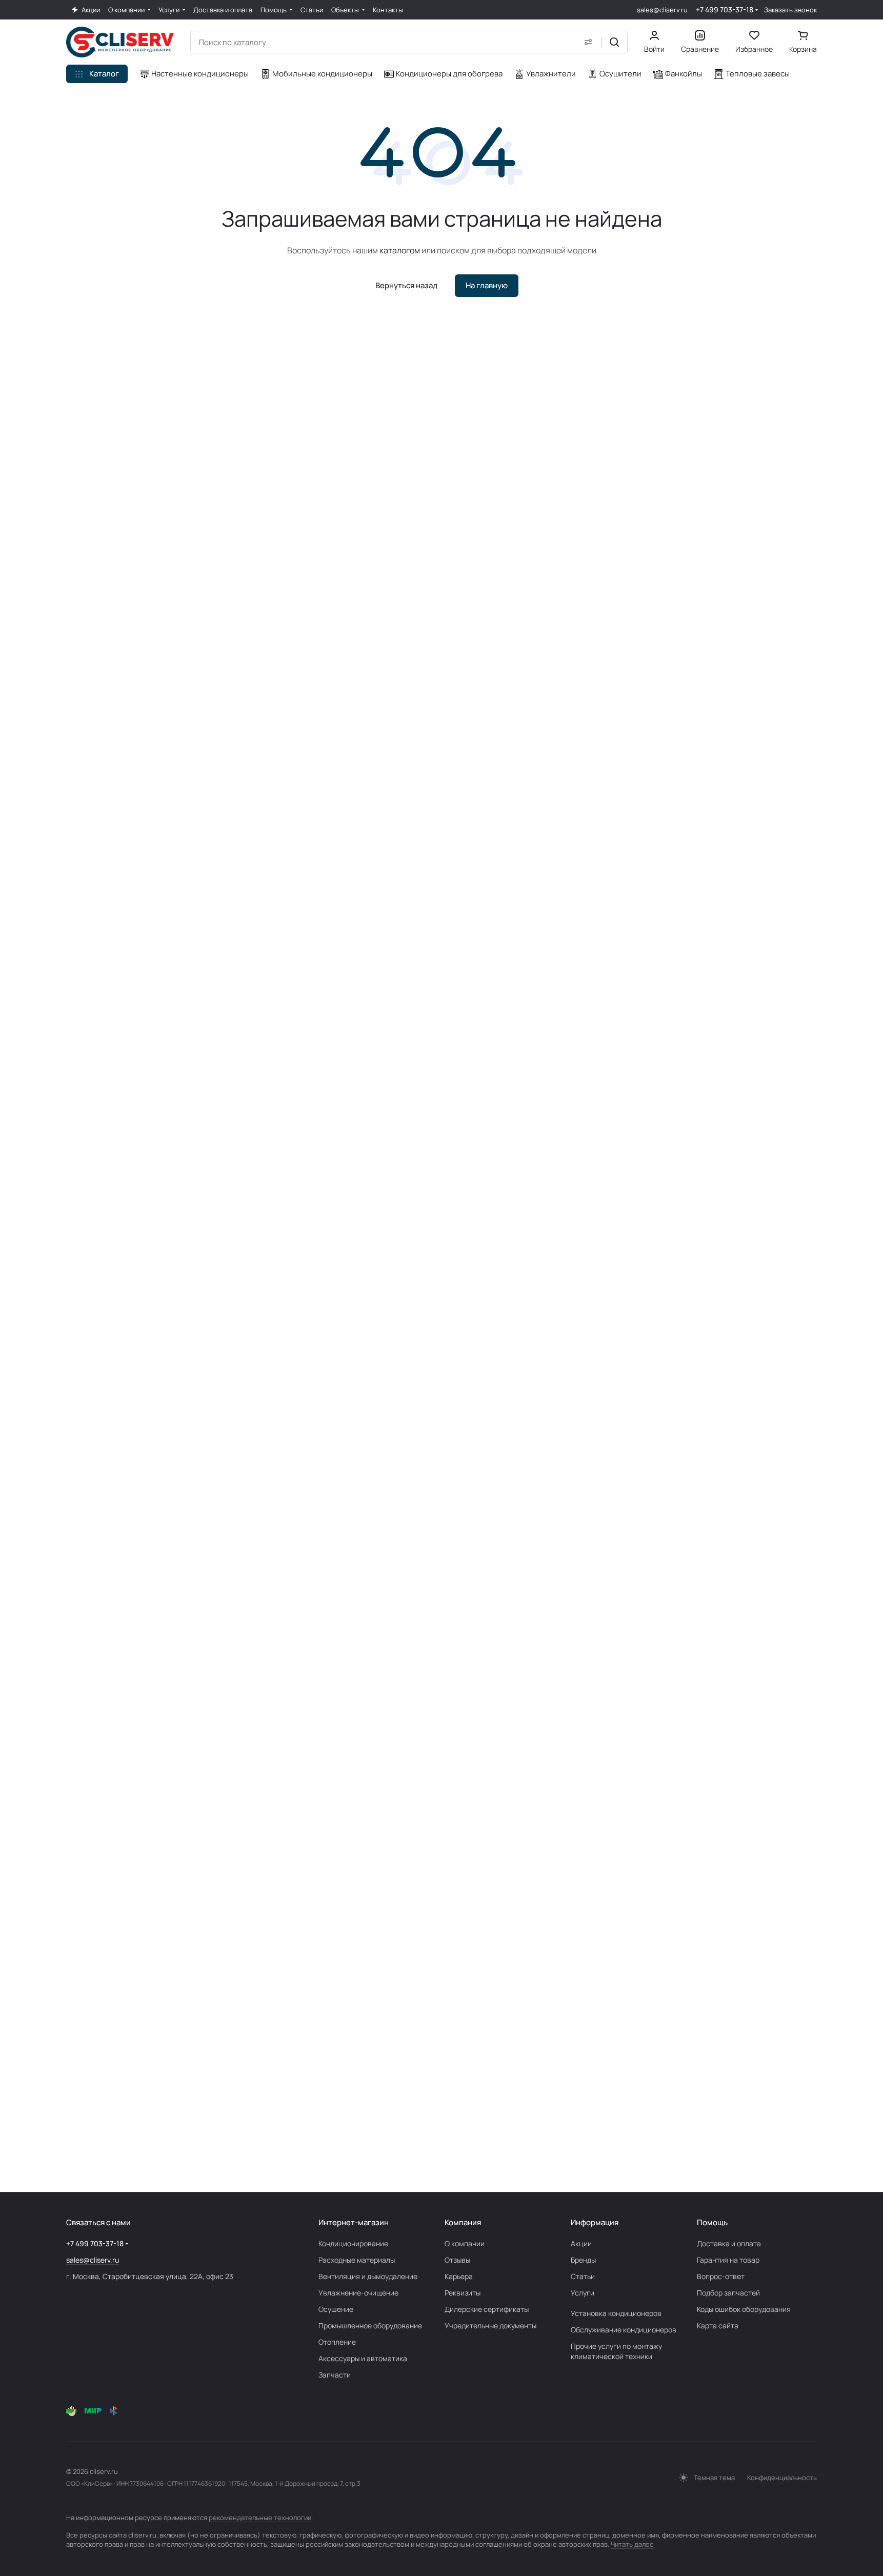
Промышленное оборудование (370, 2325)
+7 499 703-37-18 (725, 9)
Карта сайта (718, 2325)
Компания (463, 2222)
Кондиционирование (353, 2243)
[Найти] (614, 42)
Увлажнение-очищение (358, 2293)
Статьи (583, 2276)
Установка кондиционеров (616, 2313)
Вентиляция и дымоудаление (368, 2276)
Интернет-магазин (354, 2222)
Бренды (583, 2260)
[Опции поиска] (588, 42)
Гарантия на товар (728, 2260)
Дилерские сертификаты (487, 2309)
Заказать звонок (790, 10)
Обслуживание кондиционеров (624, 2330)
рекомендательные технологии (260, 2518)
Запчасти (335, 2375)
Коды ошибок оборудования (744, 2309)
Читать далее (632, 2544)
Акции (581, 2243)
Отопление (337, 2342)
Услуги (583, 2293)
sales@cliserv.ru (662, 10)
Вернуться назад (406, 285)
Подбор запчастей (728, 2293)
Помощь (712, 2222)
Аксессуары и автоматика (363, 2358)
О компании (465, 2243)
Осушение (336, 2309)
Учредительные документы (490, 2325)
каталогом (400, 250)
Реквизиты (463, 2293)
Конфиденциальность (782, 2478)
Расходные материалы (357, 2260)
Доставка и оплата (729, 2243)
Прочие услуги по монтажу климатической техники (616, 2351)
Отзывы (457, 2260)
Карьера (459, 2276)
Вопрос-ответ (721, 2276)
